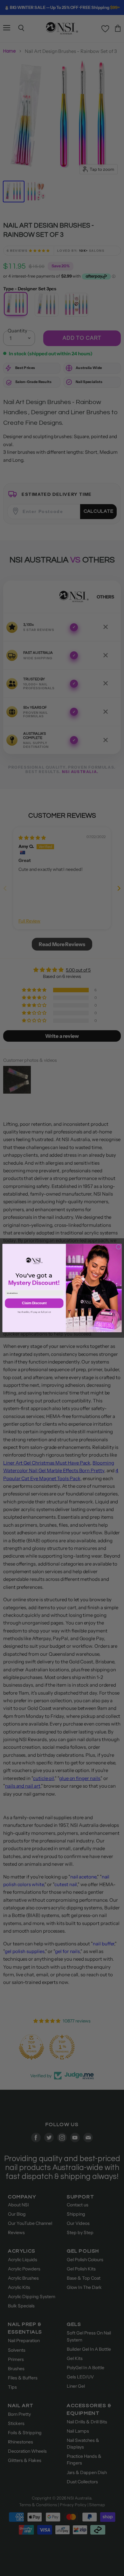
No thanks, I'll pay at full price (34, 1312)
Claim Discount (34, 1303)
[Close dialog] (118, 1247)
